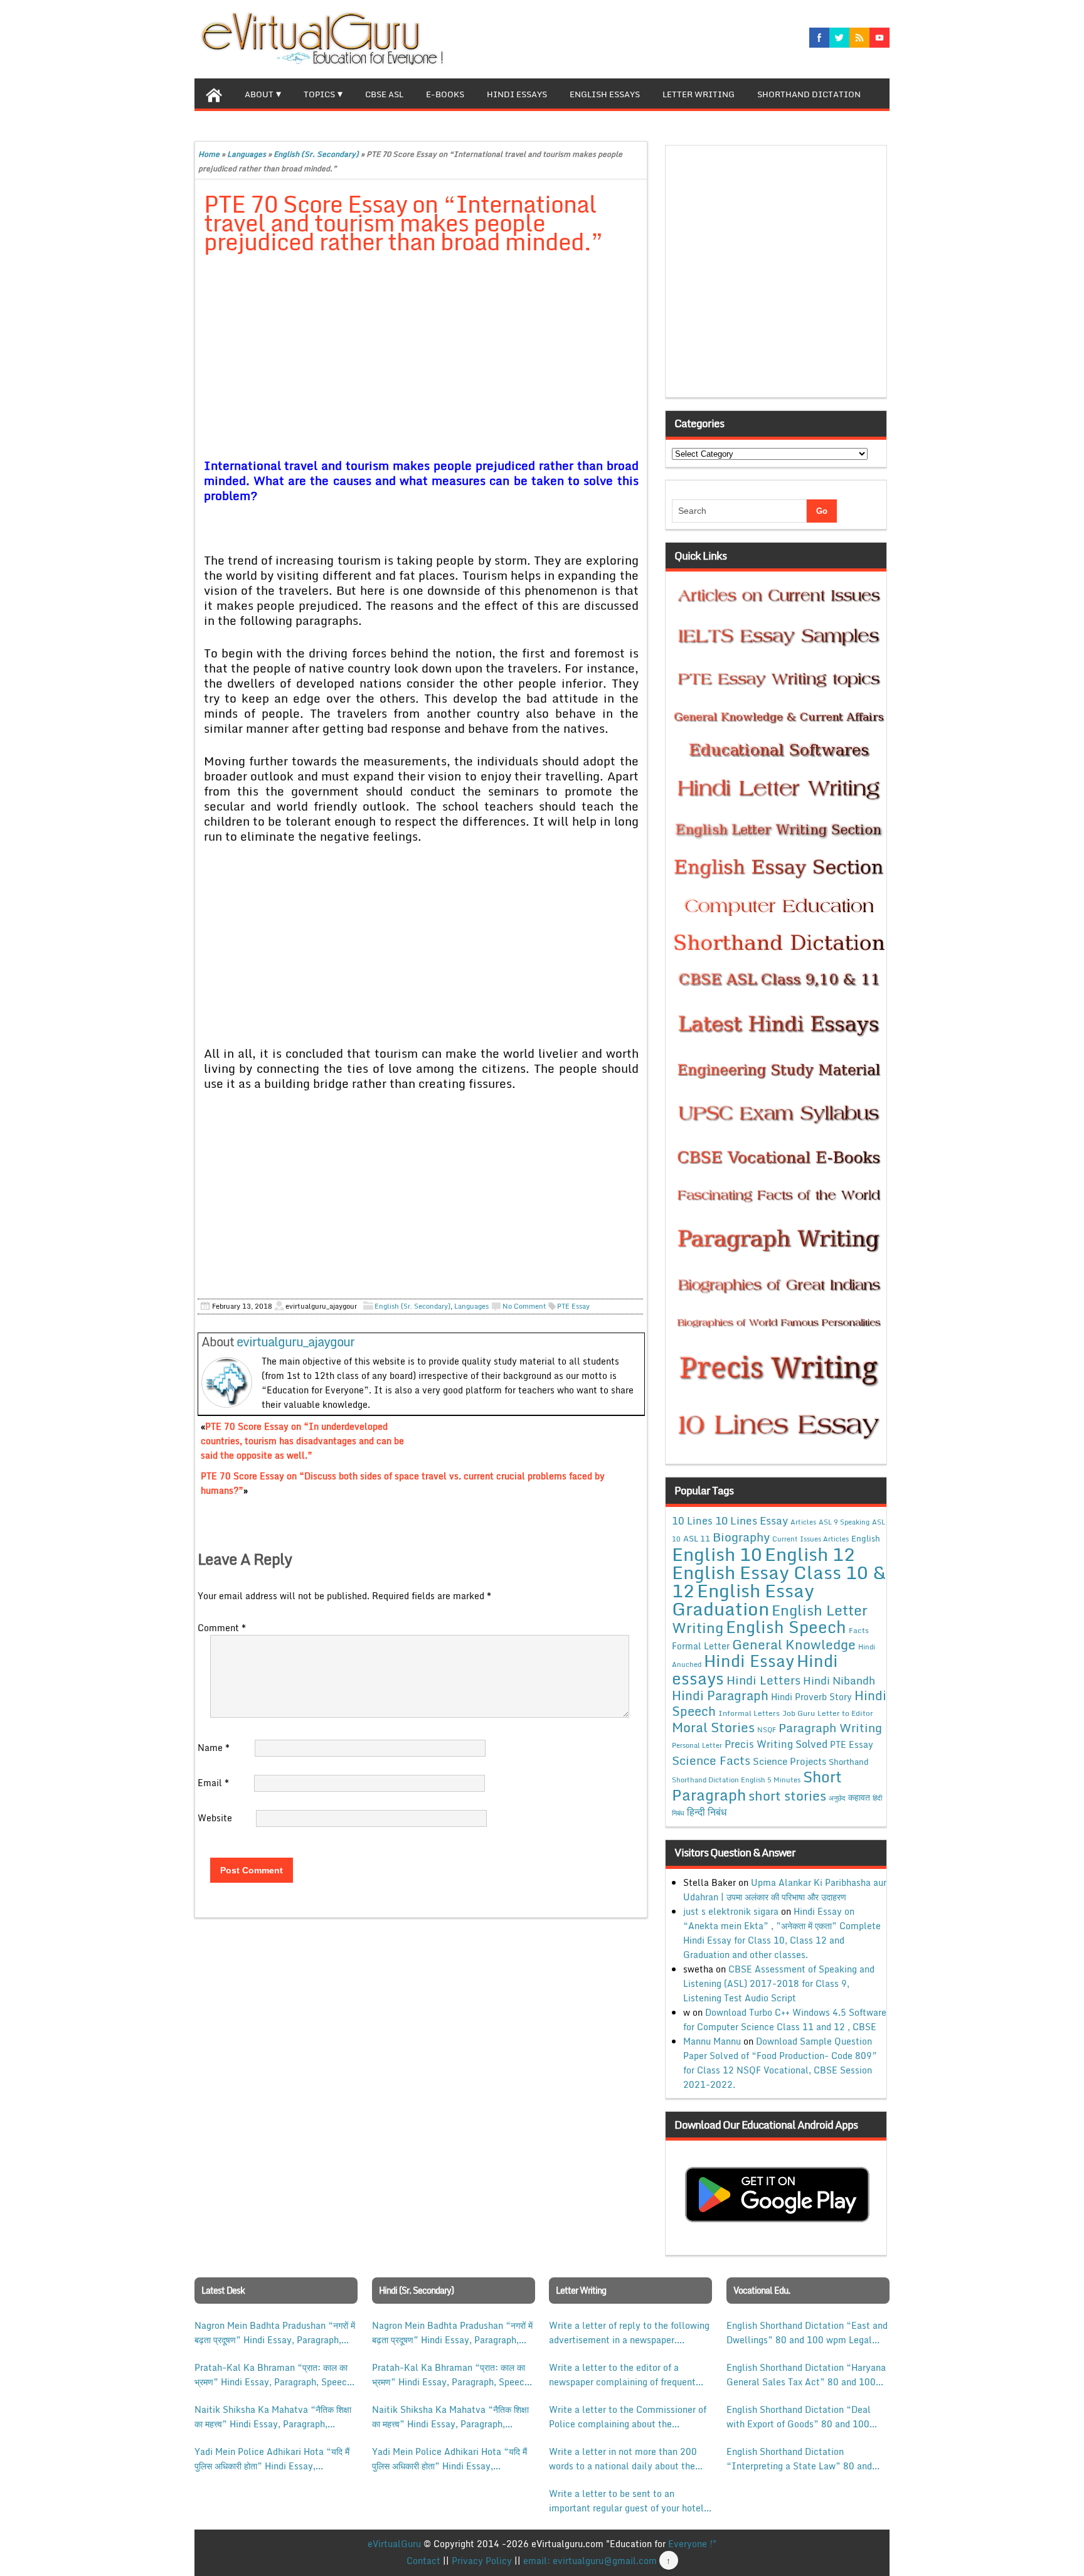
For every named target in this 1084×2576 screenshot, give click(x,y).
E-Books (445, 94)
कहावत (859, 1797)
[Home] (214, 93)
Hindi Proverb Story (811, 1697)
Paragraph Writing (830, 1727)
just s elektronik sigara (731, 1911)
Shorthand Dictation (809, 94)
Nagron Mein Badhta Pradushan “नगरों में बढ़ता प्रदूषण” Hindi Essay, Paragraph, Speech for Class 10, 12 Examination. (275, 2333)
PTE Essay (573, 1306)
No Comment (524, 1306)
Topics (319, 94)
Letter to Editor (845, 1713)
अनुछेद (837, 1798)
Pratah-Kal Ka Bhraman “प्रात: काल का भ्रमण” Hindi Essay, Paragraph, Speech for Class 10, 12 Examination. (273, 2375)
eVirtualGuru (394, 2544)
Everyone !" (692, 2544)
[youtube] (879, 38)
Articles (803, 1522)
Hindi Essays (517, 94)
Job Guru (799, 1713)
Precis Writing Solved (776, 1744)
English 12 (810, 1554)
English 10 (717, 1554)
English (866, 1538)
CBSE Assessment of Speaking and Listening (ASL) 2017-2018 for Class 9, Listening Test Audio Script (779, 1983)
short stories (787, 1796)
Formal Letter (701, 1646)
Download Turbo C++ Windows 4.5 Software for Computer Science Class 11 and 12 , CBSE (785, 2020)
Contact (423, 2561)
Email (213, 1783)
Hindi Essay (749, 1661)
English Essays (605, 94)
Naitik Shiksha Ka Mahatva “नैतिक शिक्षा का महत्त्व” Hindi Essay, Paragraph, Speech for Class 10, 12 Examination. (273, 2417)
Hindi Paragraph (720, 1695)
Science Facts (711, 1760)
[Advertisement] (421, 358)
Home (209, 154)
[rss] (859, 38)
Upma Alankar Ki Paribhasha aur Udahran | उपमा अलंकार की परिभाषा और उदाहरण (785, 1890)
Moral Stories (713, 1727)
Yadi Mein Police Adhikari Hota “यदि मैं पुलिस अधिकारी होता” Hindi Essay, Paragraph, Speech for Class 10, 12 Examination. (272, 2459)
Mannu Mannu (712, 2041)
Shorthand (849, 1762)
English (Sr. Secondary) (316, 154)
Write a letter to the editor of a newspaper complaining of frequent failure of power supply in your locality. (622, 2375)
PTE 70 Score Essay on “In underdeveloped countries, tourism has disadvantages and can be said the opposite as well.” (302, 1441)
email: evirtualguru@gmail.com (590, 2561)
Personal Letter (697, 1745)
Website (215, 1818)
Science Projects (789, 1761)
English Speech (786, 1626)
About (259, 94)
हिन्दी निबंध (707, 1812)
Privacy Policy (482, 2561)
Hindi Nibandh (839, 1680)
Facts (859, 1630)
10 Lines (692, 1520)
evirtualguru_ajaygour (295, 1342)
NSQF (767, 1730)
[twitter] (839, 38)
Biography (741, 1537)
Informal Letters (749, 1713)
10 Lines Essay (752, 1520)
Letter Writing (699, 94)
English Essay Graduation (743, 1599)
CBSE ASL (384, 94)
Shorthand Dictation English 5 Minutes (736, 1780)
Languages (247, 154)
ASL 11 (697, 1538)
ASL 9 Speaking (844, 1522)
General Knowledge (794, 1644)
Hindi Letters (763, 1680)
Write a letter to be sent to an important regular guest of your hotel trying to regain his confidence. (626, 2501)
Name (214, 1748)
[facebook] (819, 38)
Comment (222, 1628)
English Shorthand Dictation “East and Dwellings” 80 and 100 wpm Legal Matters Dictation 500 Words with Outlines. (807, 2333)
